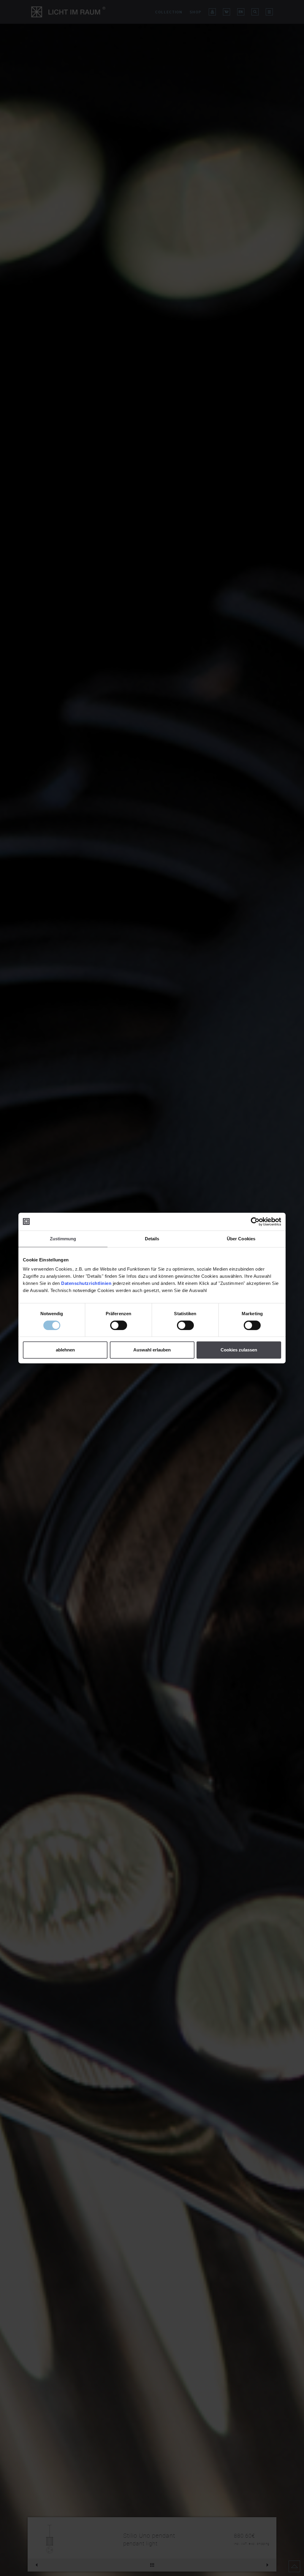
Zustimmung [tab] (63, 1239)
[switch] (119, 1325)
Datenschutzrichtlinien (86, 1283)
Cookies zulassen (239, 1350)
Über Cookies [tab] (241, 1239)
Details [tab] (152, 1239)
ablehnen (65, 1350)
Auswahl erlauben (152, 1350)
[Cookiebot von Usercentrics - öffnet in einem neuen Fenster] (255, 1222)
